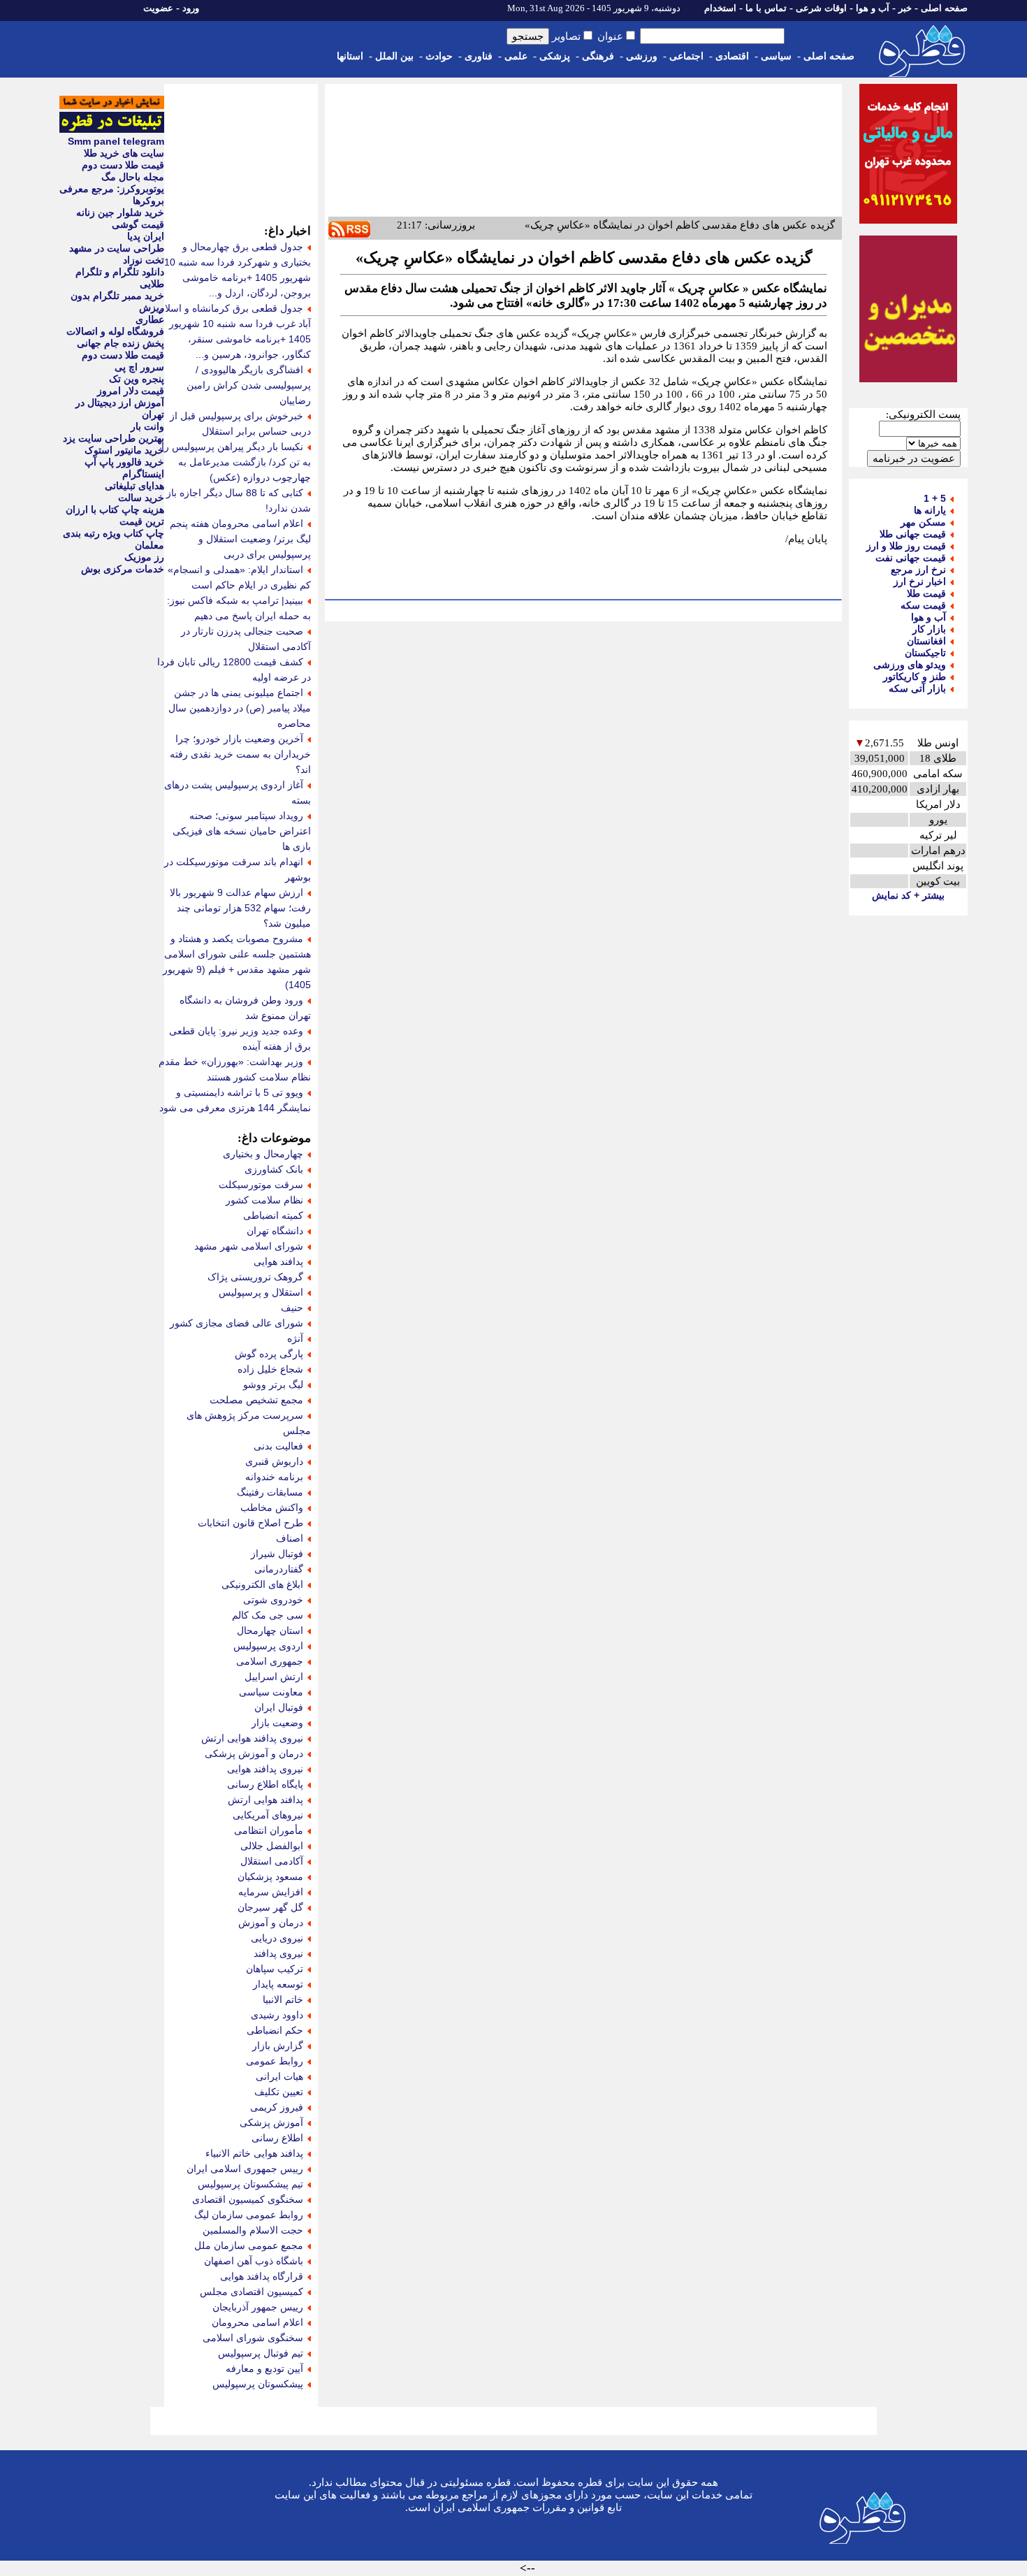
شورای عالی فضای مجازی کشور (236, 1323)
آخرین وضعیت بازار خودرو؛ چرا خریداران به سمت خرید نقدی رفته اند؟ (240, 754)
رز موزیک (144, 557)
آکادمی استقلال (272, 1861)
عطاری (150, 319)
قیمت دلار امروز (131, 391)
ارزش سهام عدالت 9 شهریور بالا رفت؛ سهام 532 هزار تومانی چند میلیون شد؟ (240, 908)
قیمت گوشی (138, 224)
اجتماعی (686, 56)
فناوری (479, 56)
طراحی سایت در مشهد (117, 248)
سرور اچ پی (139, 367)
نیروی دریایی (277, 1938)
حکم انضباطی (275, 2030)
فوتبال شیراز (277, 1554)
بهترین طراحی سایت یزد (114, 438)
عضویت (158, 8)
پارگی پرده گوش (269, 1354)
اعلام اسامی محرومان (257, 2322)
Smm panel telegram (116, 141)
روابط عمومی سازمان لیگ (249, 2215)
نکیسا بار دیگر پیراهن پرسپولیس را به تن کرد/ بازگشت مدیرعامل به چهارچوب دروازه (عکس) (236, 462)
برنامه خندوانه (274, 1477)
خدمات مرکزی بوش (123, 569)
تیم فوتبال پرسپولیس (261, 2353)
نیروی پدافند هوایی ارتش (252, 1738)
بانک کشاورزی (274, 1169)
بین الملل (394, 56)
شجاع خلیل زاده (270, 1369)
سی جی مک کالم (268, 1615)
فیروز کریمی (277, 2107)
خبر (905, 8)
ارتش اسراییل (274, 1677)
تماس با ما (766, 8)
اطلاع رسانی (277, 2138)
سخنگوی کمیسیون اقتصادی (248, 2199)
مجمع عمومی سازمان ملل (249, 2245)
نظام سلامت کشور (264, 1200)
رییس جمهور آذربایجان (258, 2307)
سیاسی (776, 56)
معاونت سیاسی (271, 1692)
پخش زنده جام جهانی (121, 343)
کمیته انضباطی (273, 1215)
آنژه (295, 1338)
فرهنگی (598, 56)
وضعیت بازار (277, 1723)
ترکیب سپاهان (275, 1969)
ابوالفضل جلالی (272, 1846)
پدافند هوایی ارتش (265, 1800)
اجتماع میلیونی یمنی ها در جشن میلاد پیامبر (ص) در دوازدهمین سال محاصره (240, 708)
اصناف (290, 1538)
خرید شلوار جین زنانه (120, 212)
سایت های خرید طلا (124, 153)
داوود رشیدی (277, 2015)
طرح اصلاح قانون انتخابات (250, 1523)
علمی (516, 56)
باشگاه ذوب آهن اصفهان (254, 2261)
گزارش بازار (278, 2046)
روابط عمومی (275, 2061)
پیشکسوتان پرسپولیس (258, 2384)
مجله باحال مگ (133, 177)
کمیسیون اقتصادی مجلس (252, 2292)
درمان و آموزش (271, 1923)
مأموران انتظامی (269, 1830)
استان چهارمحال (270, 1630)
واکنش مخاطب (272, 1507)
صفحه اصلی (944, 8)
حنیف (292, 1308)
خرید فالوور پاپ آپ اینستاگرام (124, 468)
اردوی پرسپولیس (268, 1646)
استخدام (720, 8)
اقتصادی (732, 56)
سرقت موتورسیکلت (261, 1185)
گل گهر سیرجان (270, 1907)
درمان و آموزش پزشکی (254, 1753)
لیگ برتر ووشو (273, 1384)
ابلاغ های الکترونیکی (262, 1584)
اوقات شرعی (821, 8)
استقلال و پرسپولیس (261, 1292)
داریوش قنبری (274, 1461)
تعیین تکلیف (279, 2092)
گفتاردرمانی (279, 1569)
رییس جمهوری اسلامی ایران (245, 2169)
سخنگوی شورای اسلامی (253, 2338)
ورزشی (642, 56)
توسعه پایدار (278, 1984)
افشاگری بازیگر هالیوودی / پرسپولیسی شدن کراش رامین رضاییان (249, 385)
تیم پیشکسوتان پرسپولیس (250, 2184)
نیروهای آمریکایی (268, 1815)
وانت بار (147, 426)
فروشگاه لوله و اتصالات (115, 331)
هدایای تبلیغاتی (134, 486)
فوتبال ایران (279, 1707)
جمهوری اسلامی (270, 1661)
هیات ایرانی (279, 2076)
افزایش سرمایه (271, 1892)
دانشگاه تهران (275, 1231)
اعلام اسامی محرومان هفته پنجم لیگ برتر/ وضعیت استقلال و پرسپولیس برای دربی (240, 539)
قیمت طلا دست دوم (123, 165)
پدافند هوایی (278, 1261)
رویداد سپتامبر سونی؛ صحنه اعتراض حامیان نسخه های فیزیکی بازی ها (242, 831)
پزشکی (555, 56)
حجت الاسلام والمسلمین (253, 2230)
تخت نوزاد (144, 260)
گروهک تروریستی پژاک (255, 1277)
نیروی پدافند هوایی (265, 1769)
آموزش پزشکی (271, 2122)
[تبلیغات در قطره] (112, 129)
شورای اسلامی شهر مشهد (249, 1246)
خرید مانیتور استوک (124, 450)
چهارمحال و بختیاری (263, 1154)
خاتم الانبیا (283, 1999)
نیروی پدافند (278, 1953)
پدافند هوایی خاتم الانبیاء (254, 2153)
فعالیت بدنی (278, 1446)
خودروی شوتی (273, 1600)
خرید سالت (141, 498)
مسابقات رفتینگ (270, 1492)
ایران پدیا (146, 236)
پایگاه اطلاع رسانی (265, 1784)
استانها (350, 56)
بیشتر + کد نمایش (908, 895)
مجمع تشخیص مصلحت (256, 1400)
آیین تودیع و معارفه (264, 2368)
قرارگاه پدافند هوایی (262, 2276)
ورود (191, 8)
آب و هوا (873, 8)
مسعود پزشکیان (270, 1876)
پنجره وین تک (137, 379)
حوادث (439, 56)
